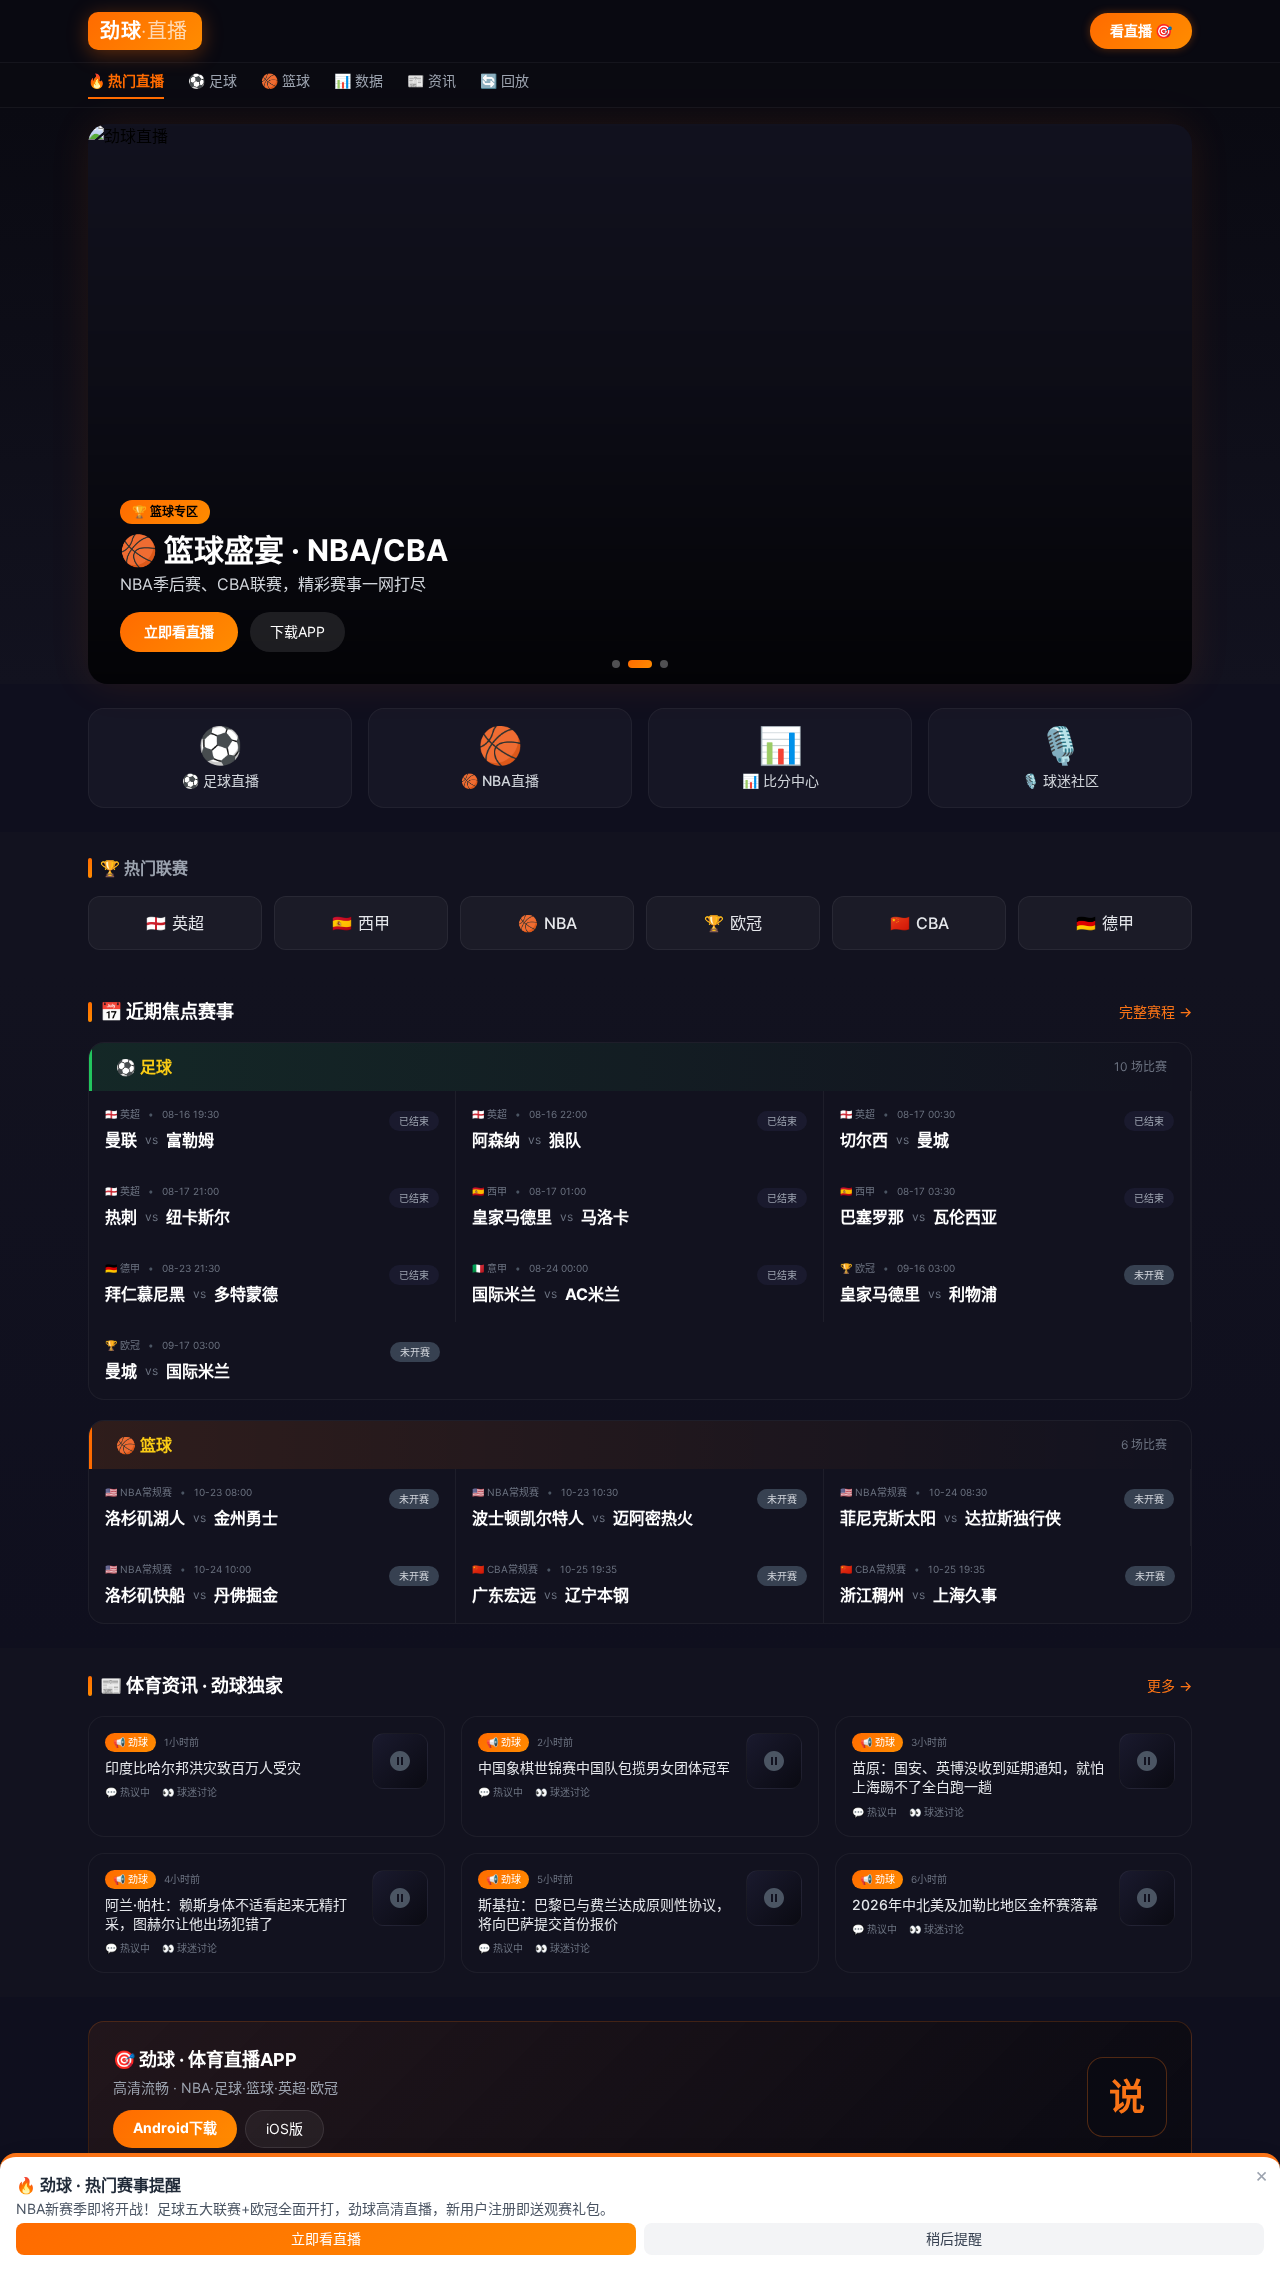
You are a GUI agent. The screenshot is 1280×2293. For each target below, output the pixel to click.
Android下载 (175, 2127)
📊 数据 (358, 80)
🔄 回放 (504, 80)
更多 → (1169, 1685)
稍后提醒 (954, 2238)
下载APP (297, 631)
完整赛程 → (1155, 1011)
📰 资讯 (431, 80)
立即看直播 (179, 631)
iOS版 (284, 2128)
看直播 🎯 (1141, 30)
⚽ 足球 (212, 80)
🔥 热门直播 (126, 80)
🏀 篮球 (285, 80)
